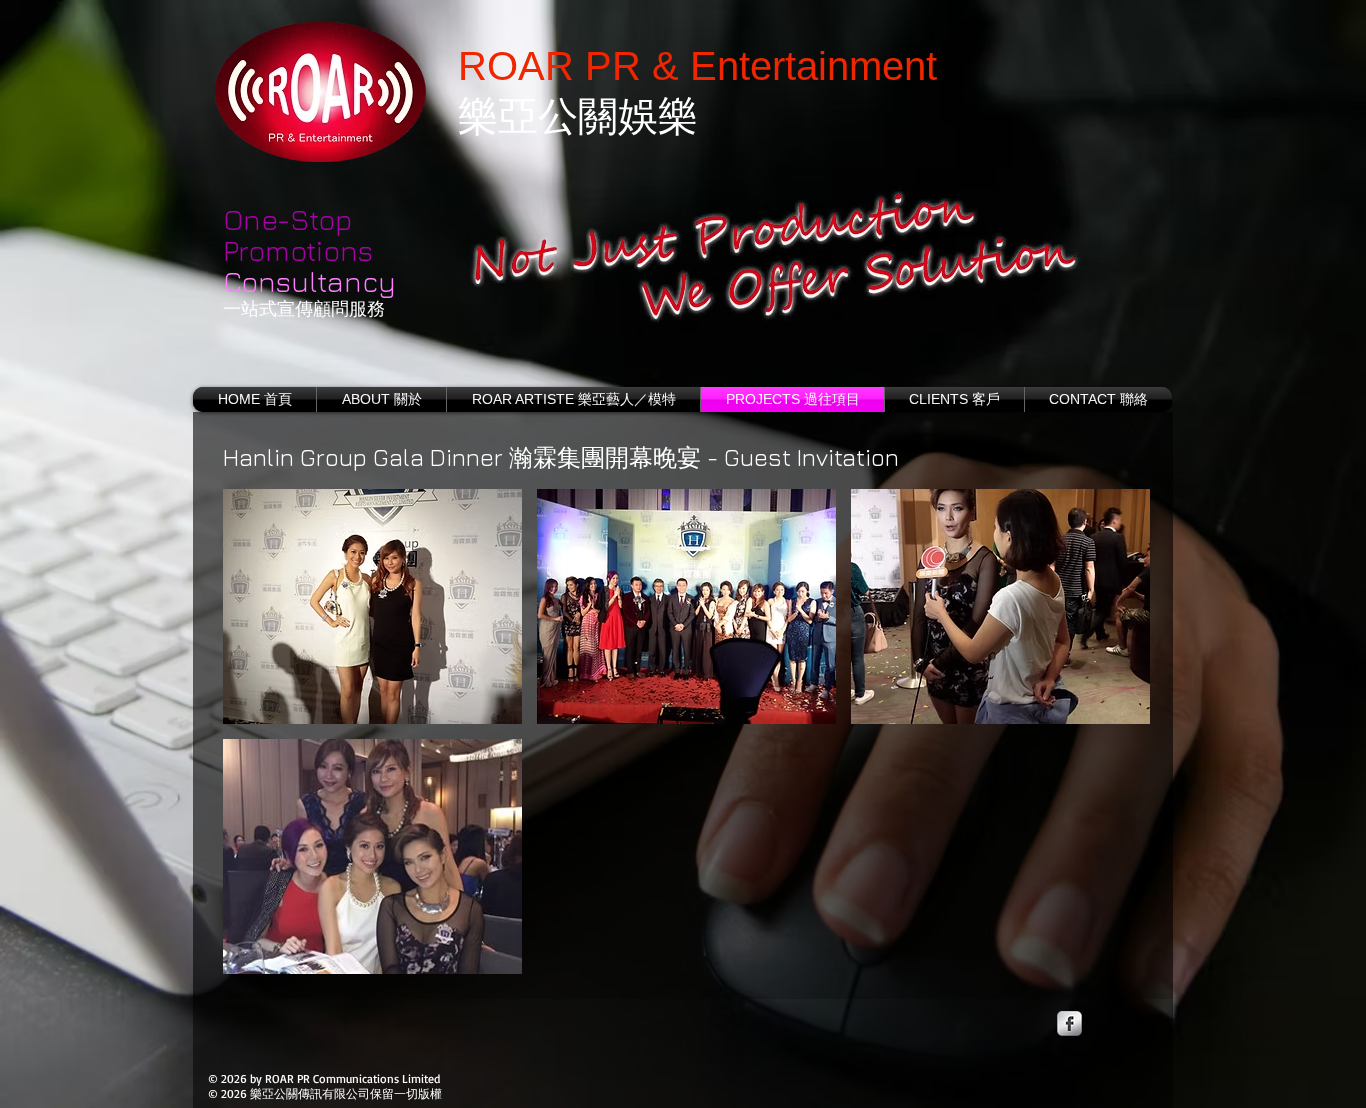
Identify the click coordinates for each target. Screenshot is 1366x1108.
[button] (372, 606)
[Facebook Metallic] (1069, 1023)
